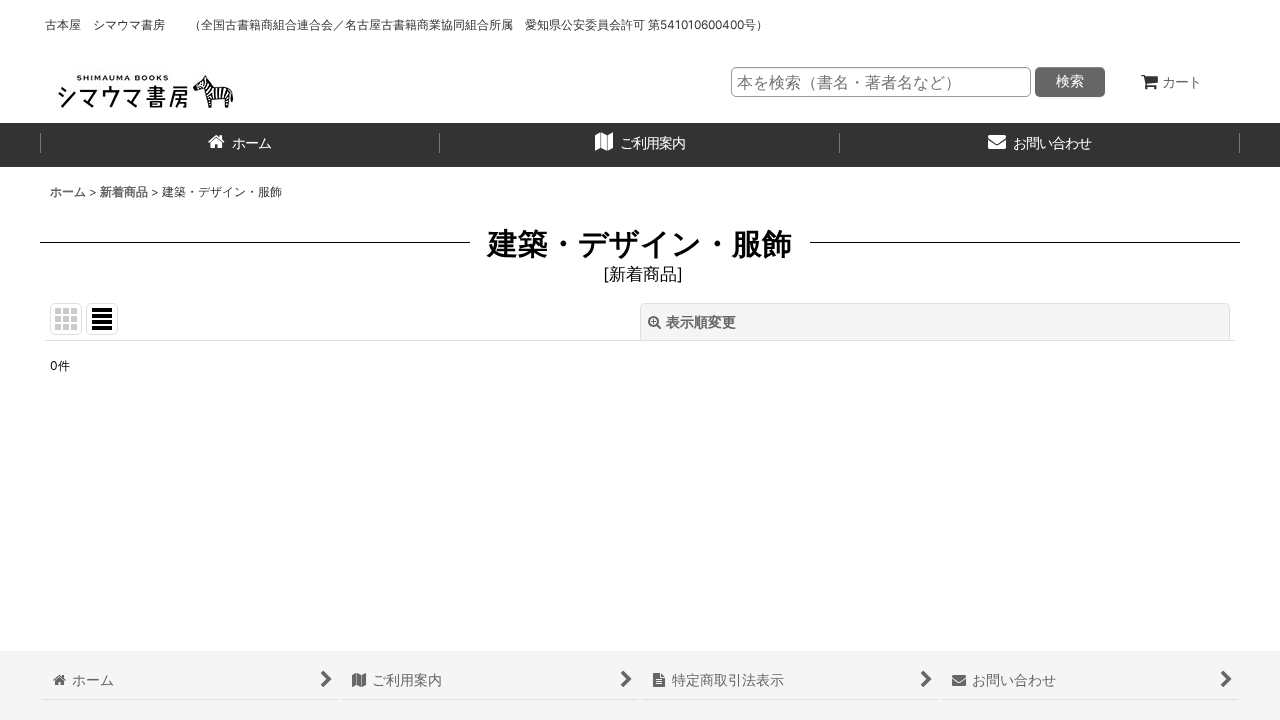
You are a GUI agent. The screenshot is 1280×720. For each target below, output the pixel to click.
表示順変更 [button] (701, 321)
